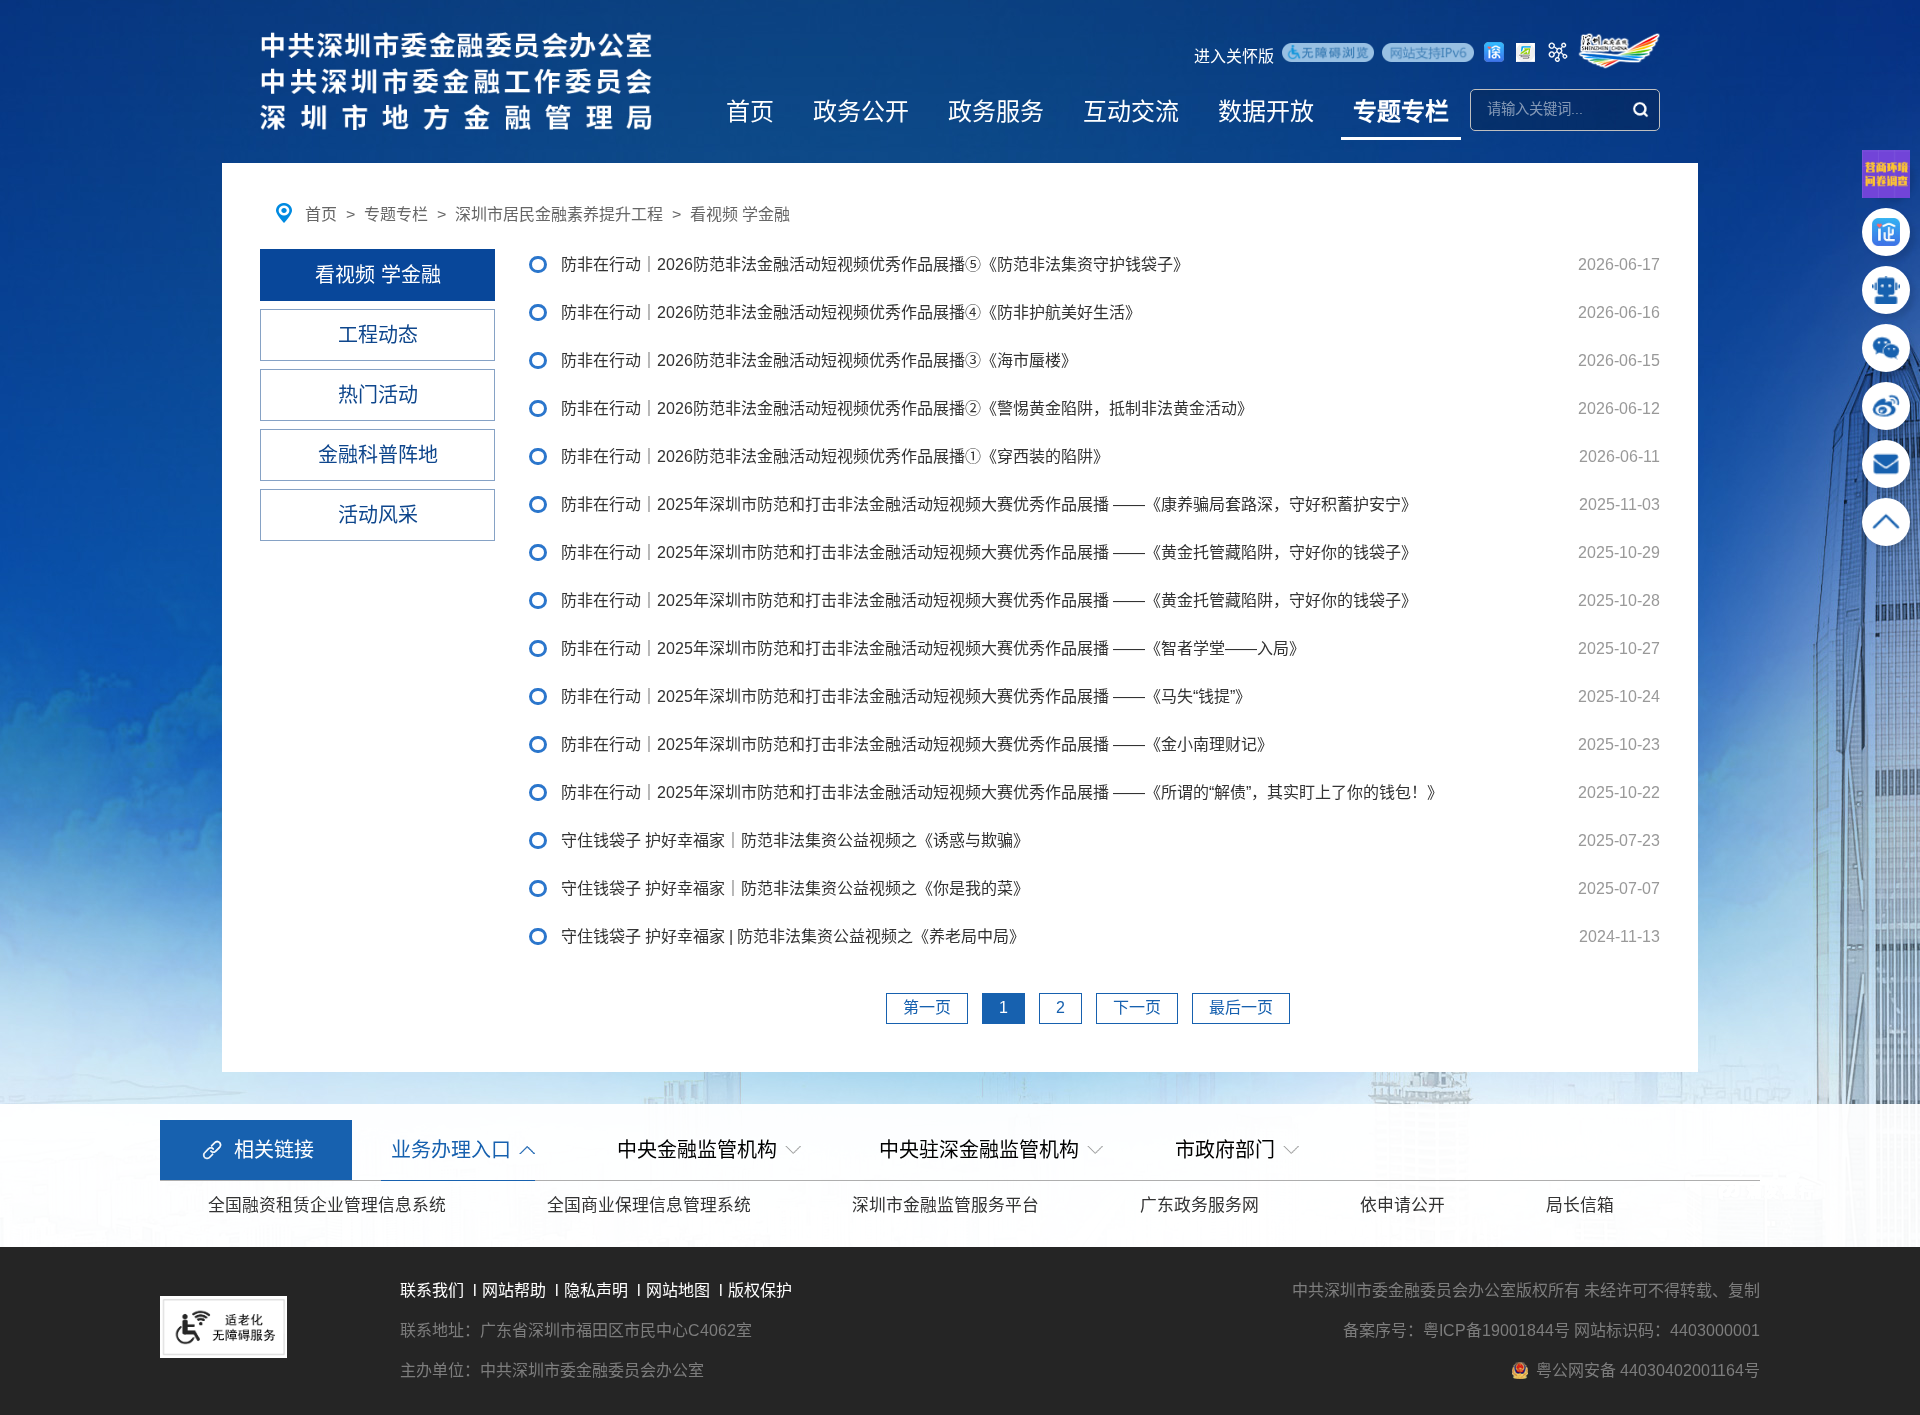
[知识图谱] (1558, 52)
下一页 (1137, 1007)
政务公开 (861, 111)
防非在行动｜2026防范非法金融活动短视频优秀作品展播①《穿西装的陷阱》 (835, 456)
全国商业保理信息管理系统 (649, 1205)
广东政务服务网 (1199, 1205)
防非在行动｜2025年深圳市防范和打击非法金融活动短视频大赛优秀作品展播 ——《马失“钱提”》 (906, 696)
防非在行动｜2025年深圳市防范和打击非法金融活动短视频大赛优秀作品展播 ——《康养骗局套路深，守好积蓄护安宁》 (989, 504)
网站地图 (678, 1290)
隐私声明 (596, 1290)
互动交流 (1131, 111)
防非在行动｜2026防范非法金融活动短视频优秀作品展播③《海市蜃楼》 (819, 360)
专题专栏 (1401, 111)
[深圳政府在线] (1619, 51)
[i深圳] (1494, 52)
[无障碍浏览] (1328, 55)
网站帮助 (514, 1290)
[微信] (1886, 356)
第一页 (927, 1007)
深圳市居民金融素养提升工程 (559, 214)
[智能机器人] (1886, 298)
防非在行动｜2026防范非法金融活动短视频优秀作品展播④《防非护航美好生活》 (851, 312)
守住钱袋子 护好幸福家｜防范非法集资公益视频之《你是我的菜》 (795, 888)
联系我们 (432, 1290)
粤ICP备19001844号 (1496, 1330)
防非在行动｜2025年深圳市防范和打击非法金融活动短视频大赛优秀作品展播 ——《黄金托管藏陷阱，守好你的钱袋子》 (989, 552)
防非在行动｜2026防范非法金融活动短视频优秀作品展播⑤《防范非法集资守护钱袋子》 (875, 264)
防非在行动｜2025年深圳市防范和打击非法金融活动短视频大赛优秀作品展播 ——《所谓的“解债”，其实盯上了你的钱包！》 (1002, 792)
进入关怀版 (1234, 56)
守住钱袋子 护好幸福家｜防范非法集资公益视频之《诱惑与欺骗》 (795, 840)
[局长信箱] (1886, 472)
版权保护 (760, 1290)
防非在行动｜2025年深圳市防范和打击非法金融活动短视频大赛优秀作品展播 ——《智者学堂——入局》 (933, 648)
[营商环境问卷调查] (1886, 192)
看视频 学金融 (740, 214)
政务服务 (996, 111)
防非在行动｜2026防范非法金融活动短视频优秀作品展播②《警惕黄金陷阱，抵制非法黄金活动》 (907, 408)
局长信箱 (1580, 1205)
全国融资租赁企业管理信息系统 (327, 1205)
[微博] (1886, 414)
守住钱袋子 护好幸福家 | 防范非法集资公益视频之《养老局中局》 (793, 936)
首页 (750, 111)
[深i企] (1886, 240)
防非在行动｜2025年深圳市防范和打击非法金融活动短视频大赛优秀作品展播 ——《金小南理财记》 (917, 744)
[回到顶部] (1886, 530)
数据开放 (1266, 111)
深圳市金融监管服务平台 (945, 1205)
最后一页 (1241, 1007)
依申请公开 (1402, 1205)
